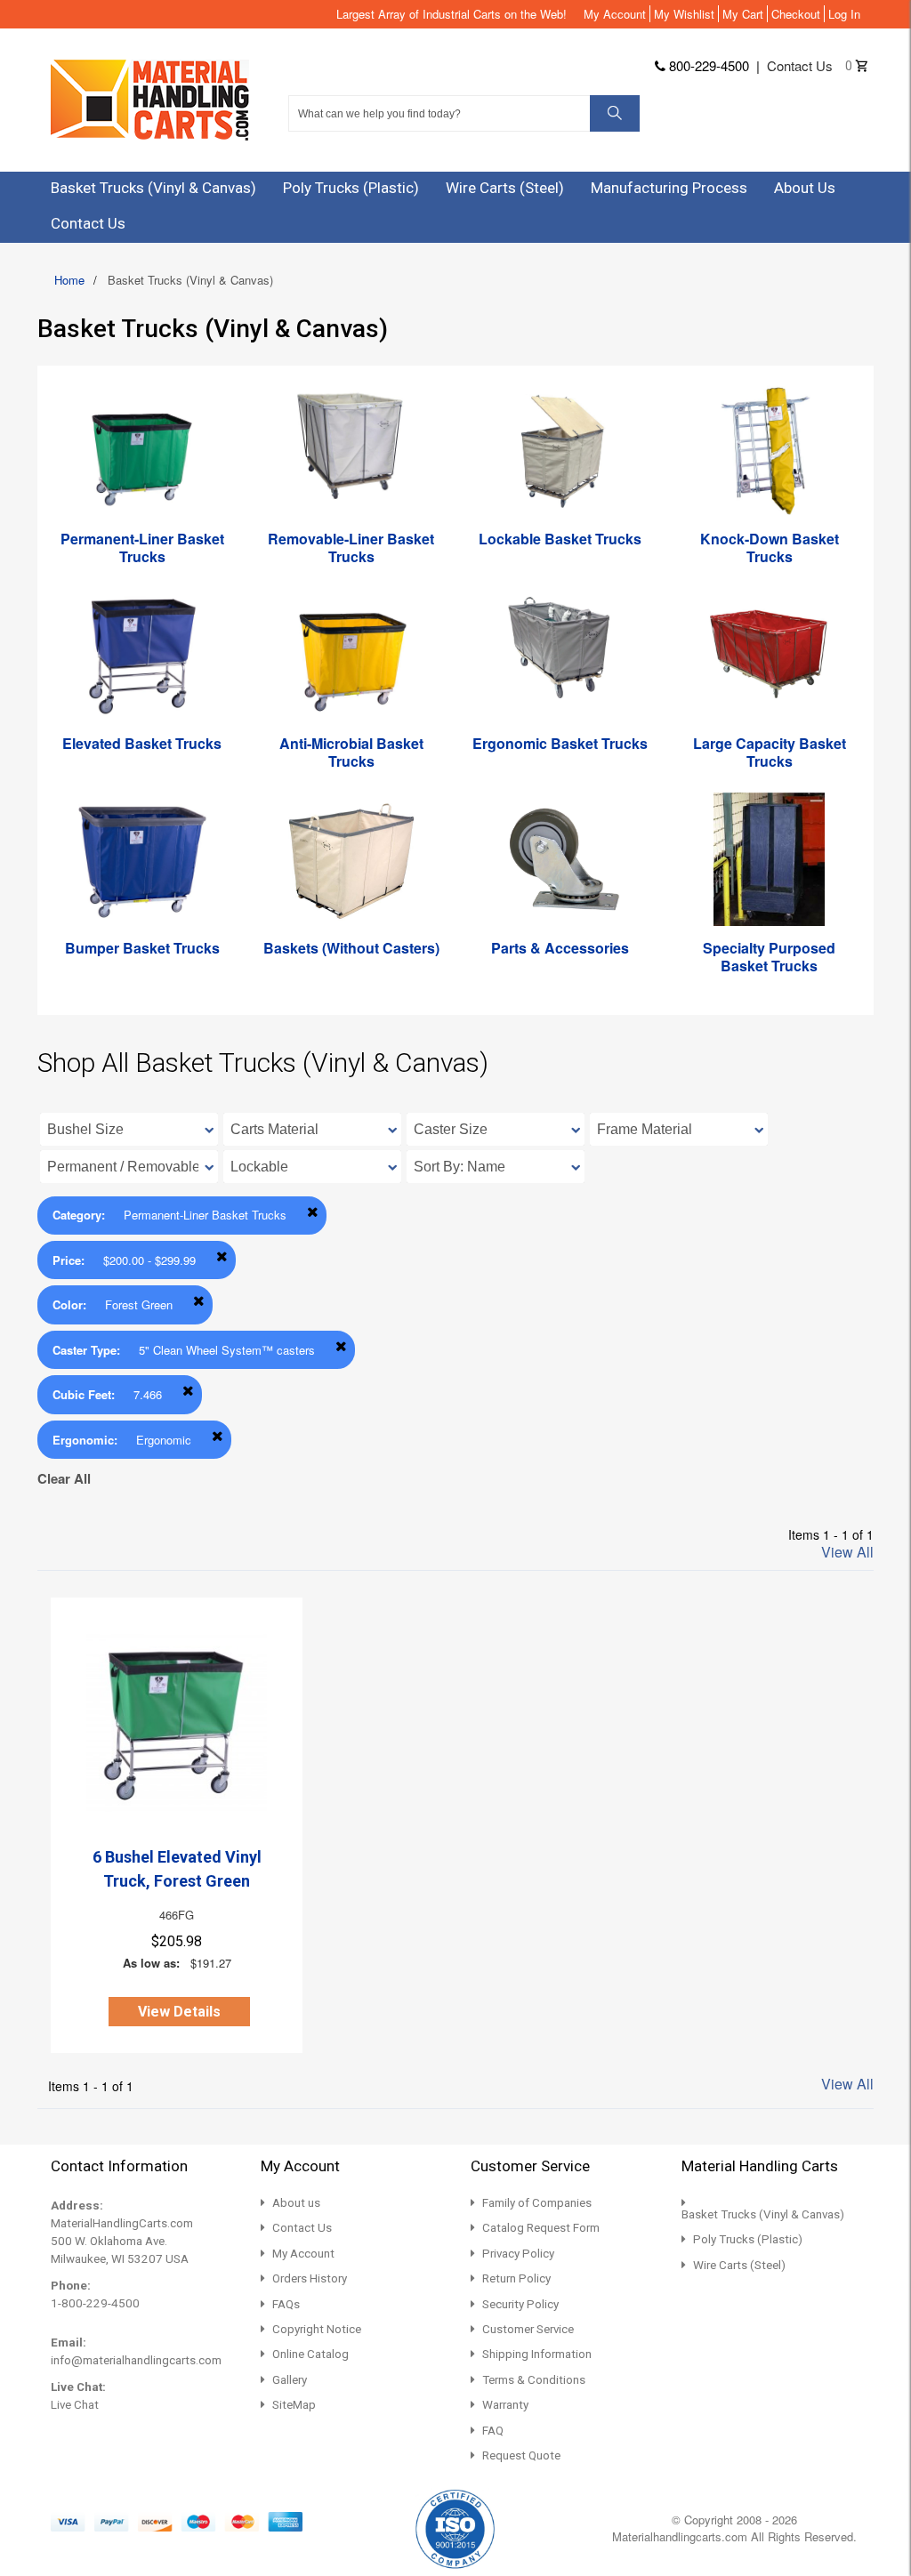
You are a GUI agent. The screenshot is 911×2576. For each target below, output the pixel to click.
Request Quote (521, 2455)
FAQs (286, 2304)
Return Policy (516, 2278)
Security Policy (520, 2304)
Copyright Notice (317, 2329)
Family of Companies (537, 2203)
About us (296, 2203)
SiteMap (294, 2405)
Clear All (64, 1478)
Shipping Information (537, 2354)
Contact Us (302, 2228)
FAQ (493, 2431)
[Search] (615, 113)
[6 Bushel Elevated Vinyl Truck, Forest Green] (177, 1723)
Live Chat (75, 2405)
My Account (615, 14)
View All (847, 1552)
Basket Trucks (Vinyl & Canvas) (763, 2214)
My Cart (743, 14)
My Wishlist (684, 14)
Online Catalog (310, 2354)
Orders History (310, 2278)
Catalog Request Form (541, 2228)
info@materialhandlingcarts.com (136, 2360)
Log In (844, 14)
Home (69, 280)
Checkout (796, 14)
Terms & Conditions (534, 2380)
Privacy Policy (518, 2254)
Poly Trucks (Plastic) (748, 2239)
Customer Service (528, 2329)
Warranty (505, 2405)
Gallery (290, 2380)
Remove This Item (313, 1212)
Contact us (800, 65)
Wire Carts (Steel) (739, 2265)
